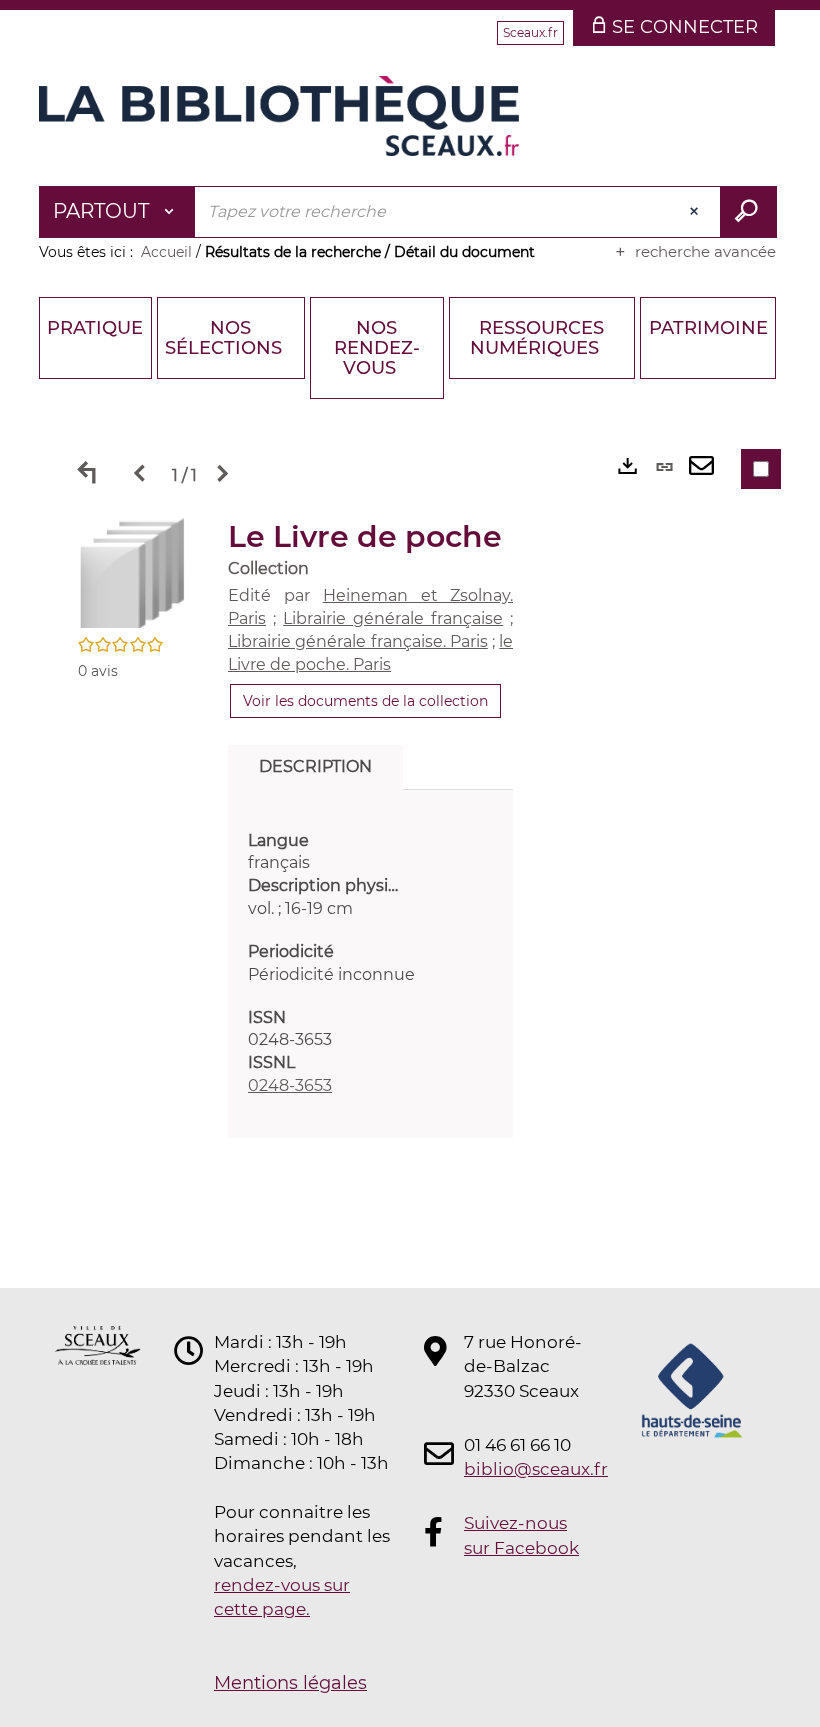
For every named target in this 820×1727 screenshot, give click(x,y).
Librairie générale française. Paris (358, 641)
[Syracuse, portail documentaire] (279, 116)
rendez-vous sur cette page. (282, 1597)
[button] (133, 571)
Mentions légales (290, 1683)
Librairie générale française (393, 618)
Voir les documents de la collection (365, 701)
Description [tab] (315, 766)
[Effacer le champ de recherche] (696, 212)
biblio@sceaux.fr (524, 1469)
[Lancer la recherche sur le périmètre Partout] (748, 212)
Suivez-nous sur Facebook (521, 1535)
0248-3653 (290, 1085)
